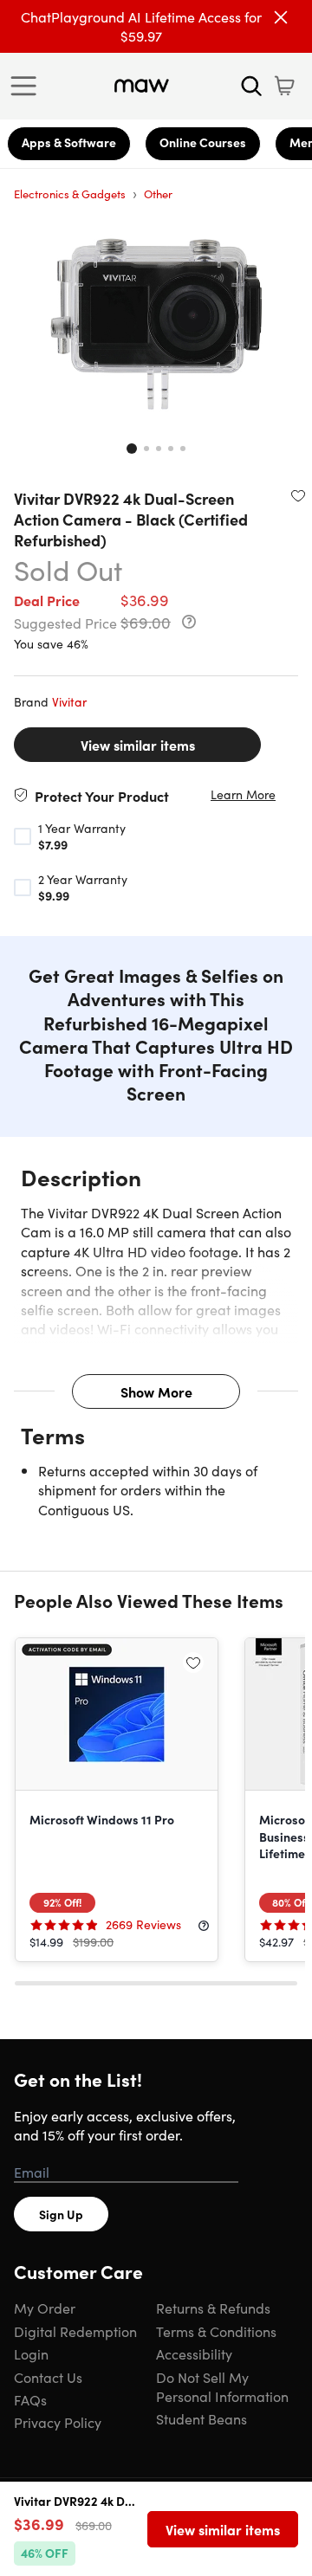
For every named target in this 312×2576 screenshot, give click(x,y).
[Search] (251, 86)
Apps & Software (69, 142)
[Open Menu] (28, 86)
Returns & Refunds (213, 2308)
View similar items (138, 745)
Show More (156, 1391)
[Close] (281, 17)
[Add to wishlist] (298, 495)
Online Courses (203, 142)
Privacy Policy (58, 2422)
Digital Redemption (75, 2331)
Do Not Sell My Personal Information (222, 2386)
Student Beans (201, 2418)
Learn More (243, 794)
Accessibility (194, 2353)
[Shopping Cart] (284, 86)
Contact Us (48, 2377)
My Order (45, 2308)
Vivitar (69, 701)
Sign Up (61, 2214)
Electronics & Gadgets (70, 194)
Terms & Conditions (216, 2331)
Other (158, 194)
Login (31, 2353)
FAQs (30, 2399)
